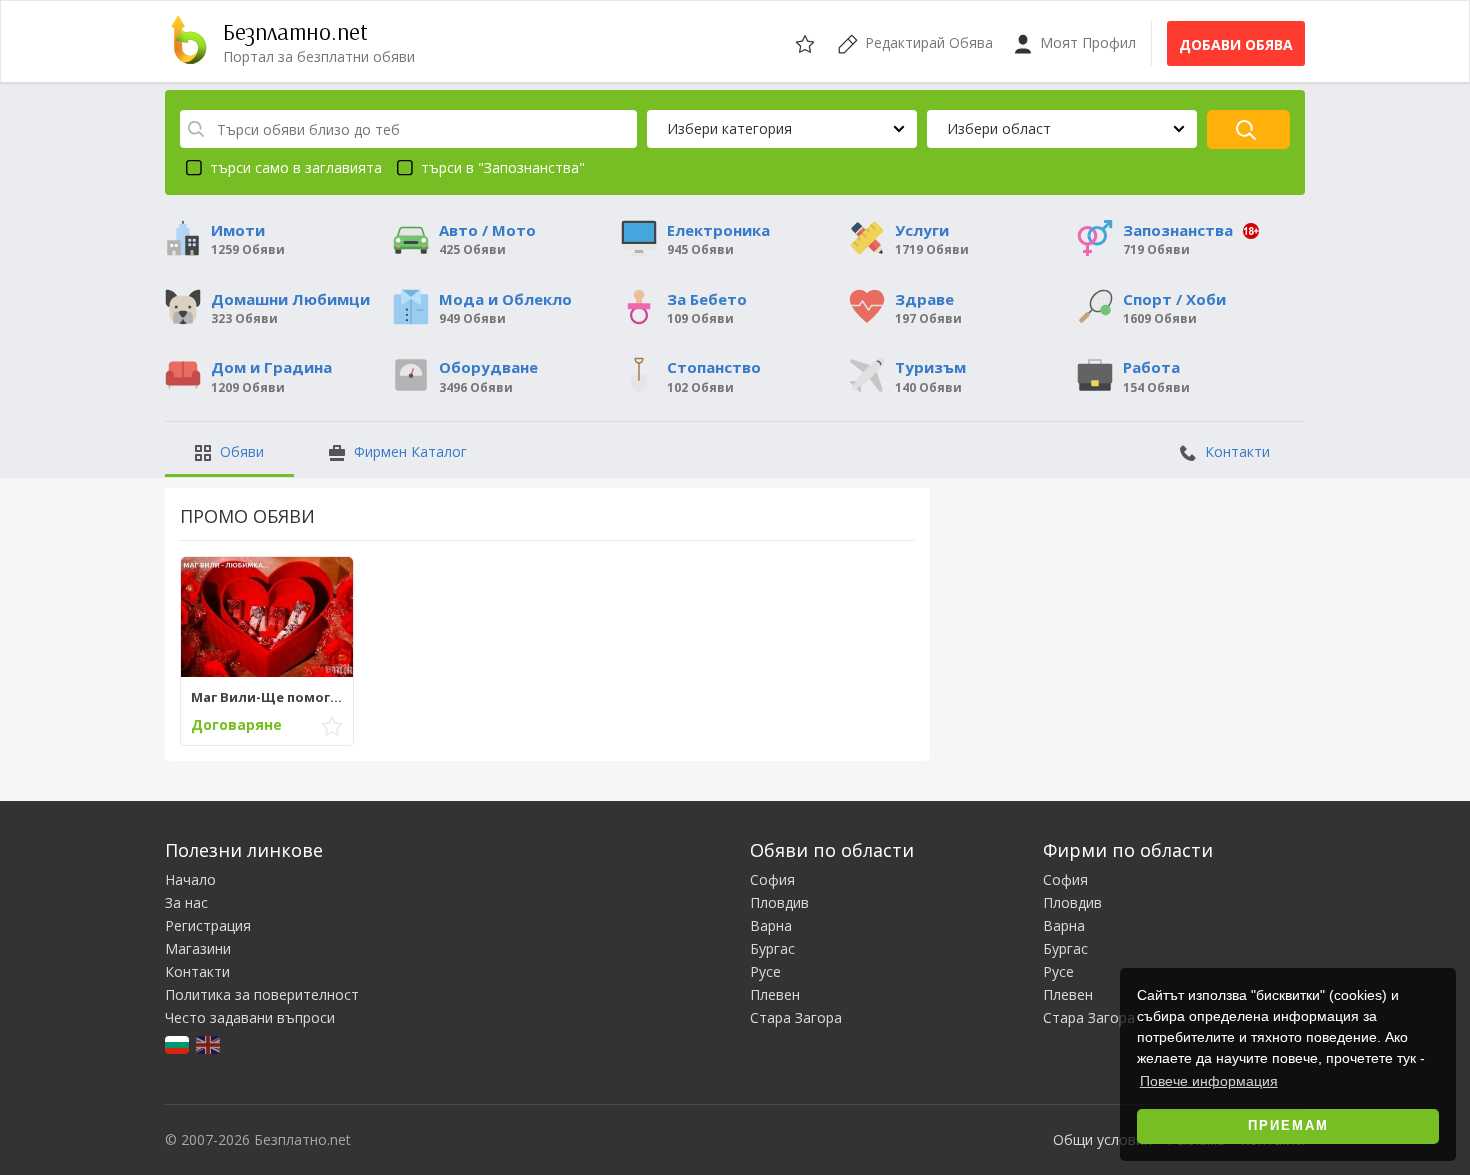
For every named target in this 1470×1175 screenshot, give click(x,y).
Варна (771, 925)
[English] (209, 1042)
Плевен (775, 994)
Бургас (772, 948)
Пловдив (779, 902)
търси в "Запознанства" (503, 167)
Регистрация (208, 925)
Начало (190, 879)
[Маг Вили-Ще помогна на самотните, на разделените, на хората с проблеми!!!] (267, 617)
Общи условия (1102, 1139)
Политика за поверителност (262, 994)
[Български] (178, 1042)
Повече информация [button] (1209, 1081)
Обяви (240, 451)
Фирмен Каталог (408, 451)
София (772, 879)
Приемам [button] (1288, 1126)
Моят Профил (1086, 42)
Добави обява (1236, 44)
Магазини (198, 948)
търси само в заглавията (296, 167)
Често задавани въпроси (250, 1017)
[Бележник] (806, 41)
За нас (186, 902)
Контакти (1235, 451)
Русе (765, 971)
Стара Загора (796, 1017)
